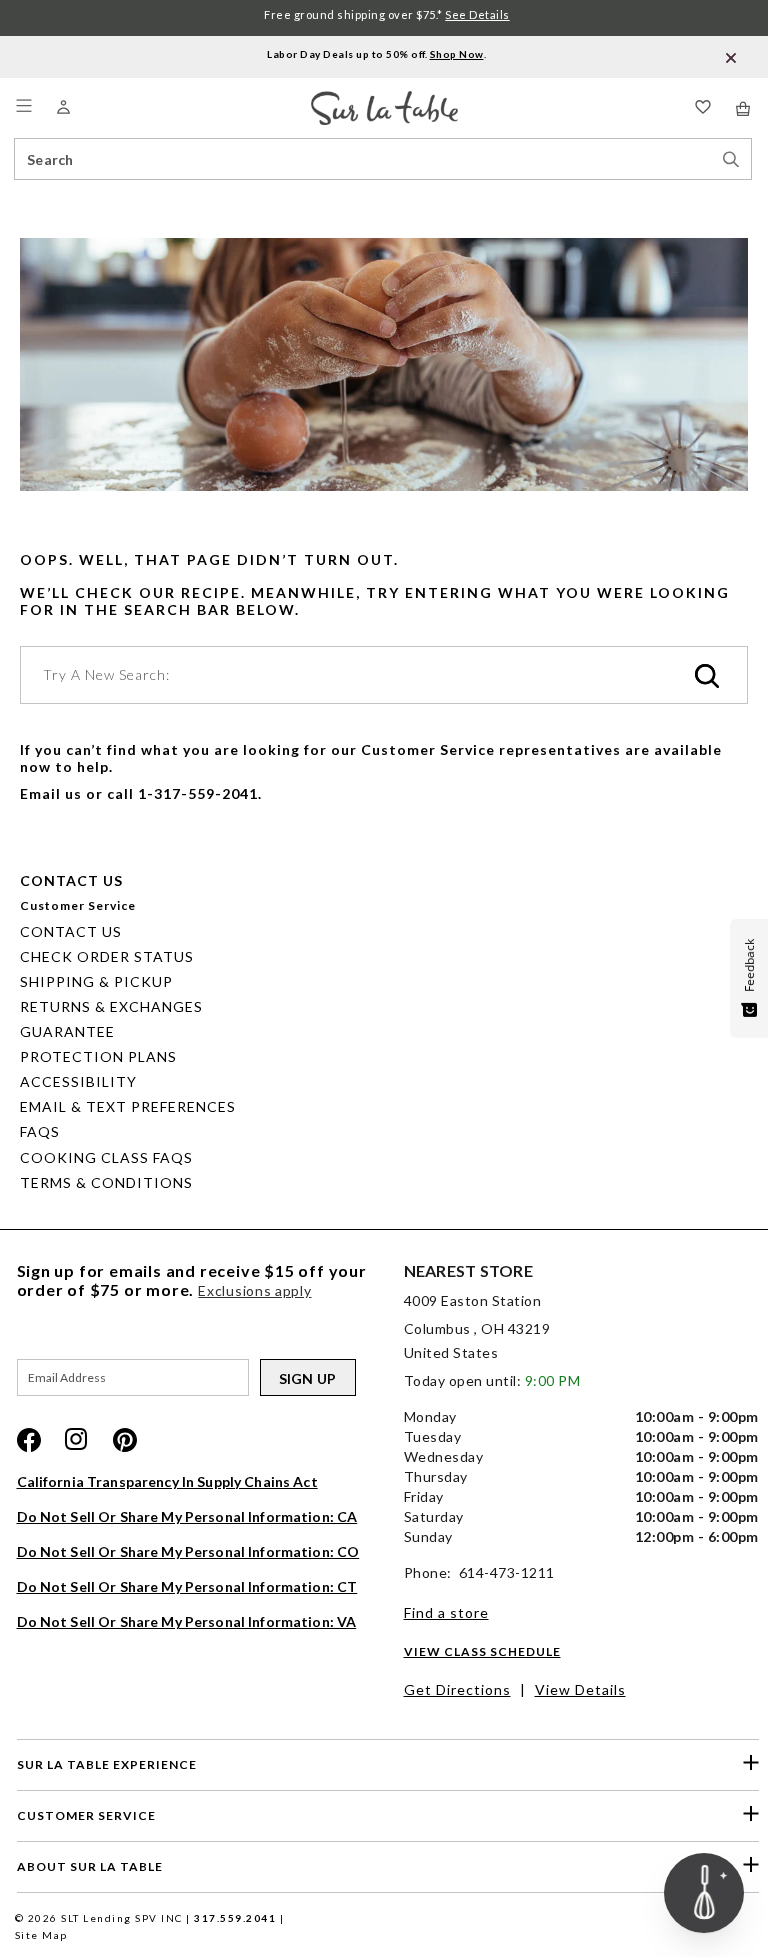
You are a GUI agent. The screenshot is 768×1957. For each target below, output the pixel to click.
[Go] (707, 677)
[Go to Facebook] (29, 1440)
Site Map (41, 1935)
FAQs (40, 1131)
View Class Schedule (482, 1651)
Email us (51, 793)
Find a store (446, 1612)
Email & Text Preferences (128, 1106)
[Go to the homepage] (384, 99)
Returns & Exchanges (111, 1006)
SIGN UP (308, 1378)
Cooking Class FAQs (106, 1157)
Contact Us (71, 931)
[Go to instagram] (77, 1440)
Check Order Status (107, 956)
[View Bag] (744, 108)
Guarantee (67, 1031)
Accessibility (78, 1081)
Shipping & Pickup (96, 981)
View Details (580, 1689)
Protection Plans (98, 1056)
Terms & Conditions (106, 1182)
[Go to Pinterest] (125, 1440)
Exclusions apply (254, 1290)
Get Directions (457, 1689)
